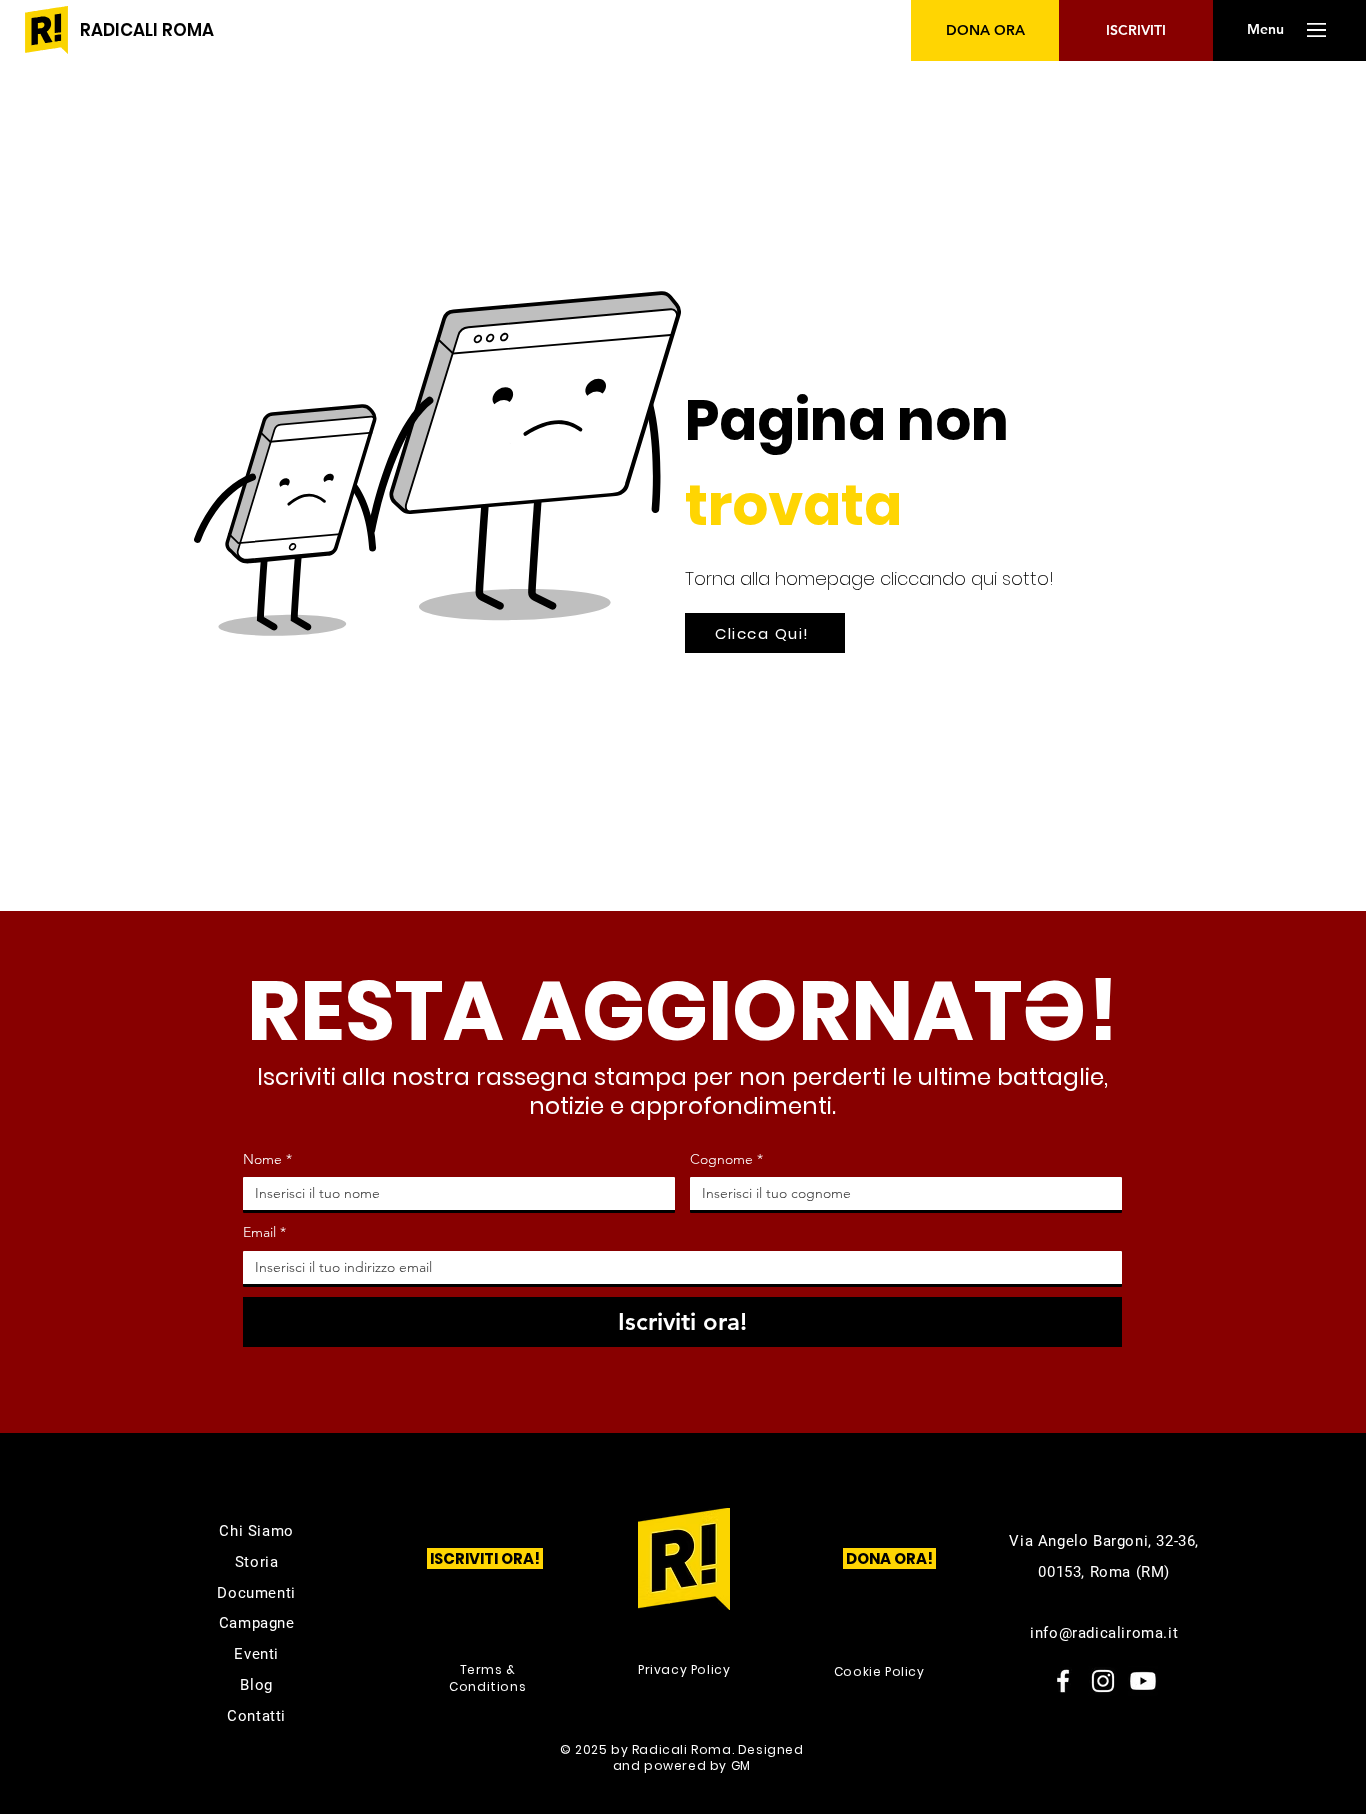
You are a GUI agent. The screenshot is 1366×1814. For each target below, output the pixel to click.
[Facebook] (1063, 1681)
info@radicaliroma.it (1104, 1633)
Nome (267, 1159)
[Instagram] (1103, 1681)
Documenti (256, 1593)
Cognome (726, 1159)
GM (741, 1765)
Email (264, 1232)
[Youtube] (1143, 1681)
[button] (1265, 30)
